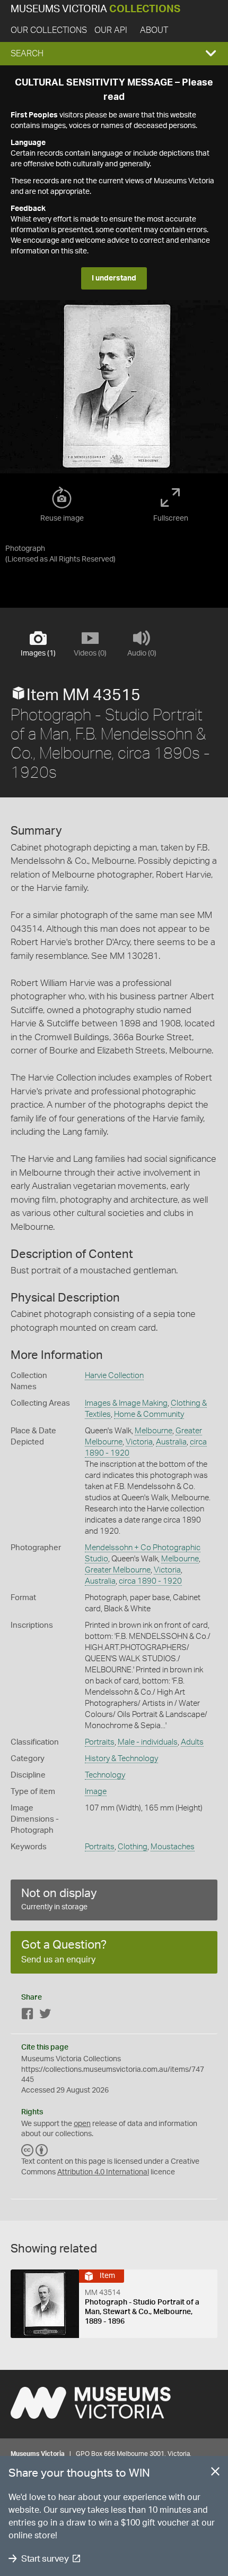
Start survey (45, 2559)
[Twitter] (45, 2016)
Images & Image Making (126, 1403)
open (82, 2124)
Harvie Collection (114, 1376)
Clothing (133, 1847)
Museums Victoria (95, 9)
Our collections (49, 30)
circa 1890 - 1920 (150, 1581)
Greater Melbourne (118, 1570)
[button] (114, 54)
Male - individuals (148, 1742)
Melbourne (154, 1431)
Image (96, 1792)
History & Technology (121, 1759)
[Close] (215, 2473)
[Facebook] (28, 2016)
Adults (192, 1742)
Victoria (139, 1442)
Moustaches (173, 1847)
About (154, 30)
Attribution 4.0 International (103, 2172)
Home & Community (149, 1414)
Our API (111, 30)
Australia (171, 1442)
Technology (105, 1775)
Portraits (100, 1742)
